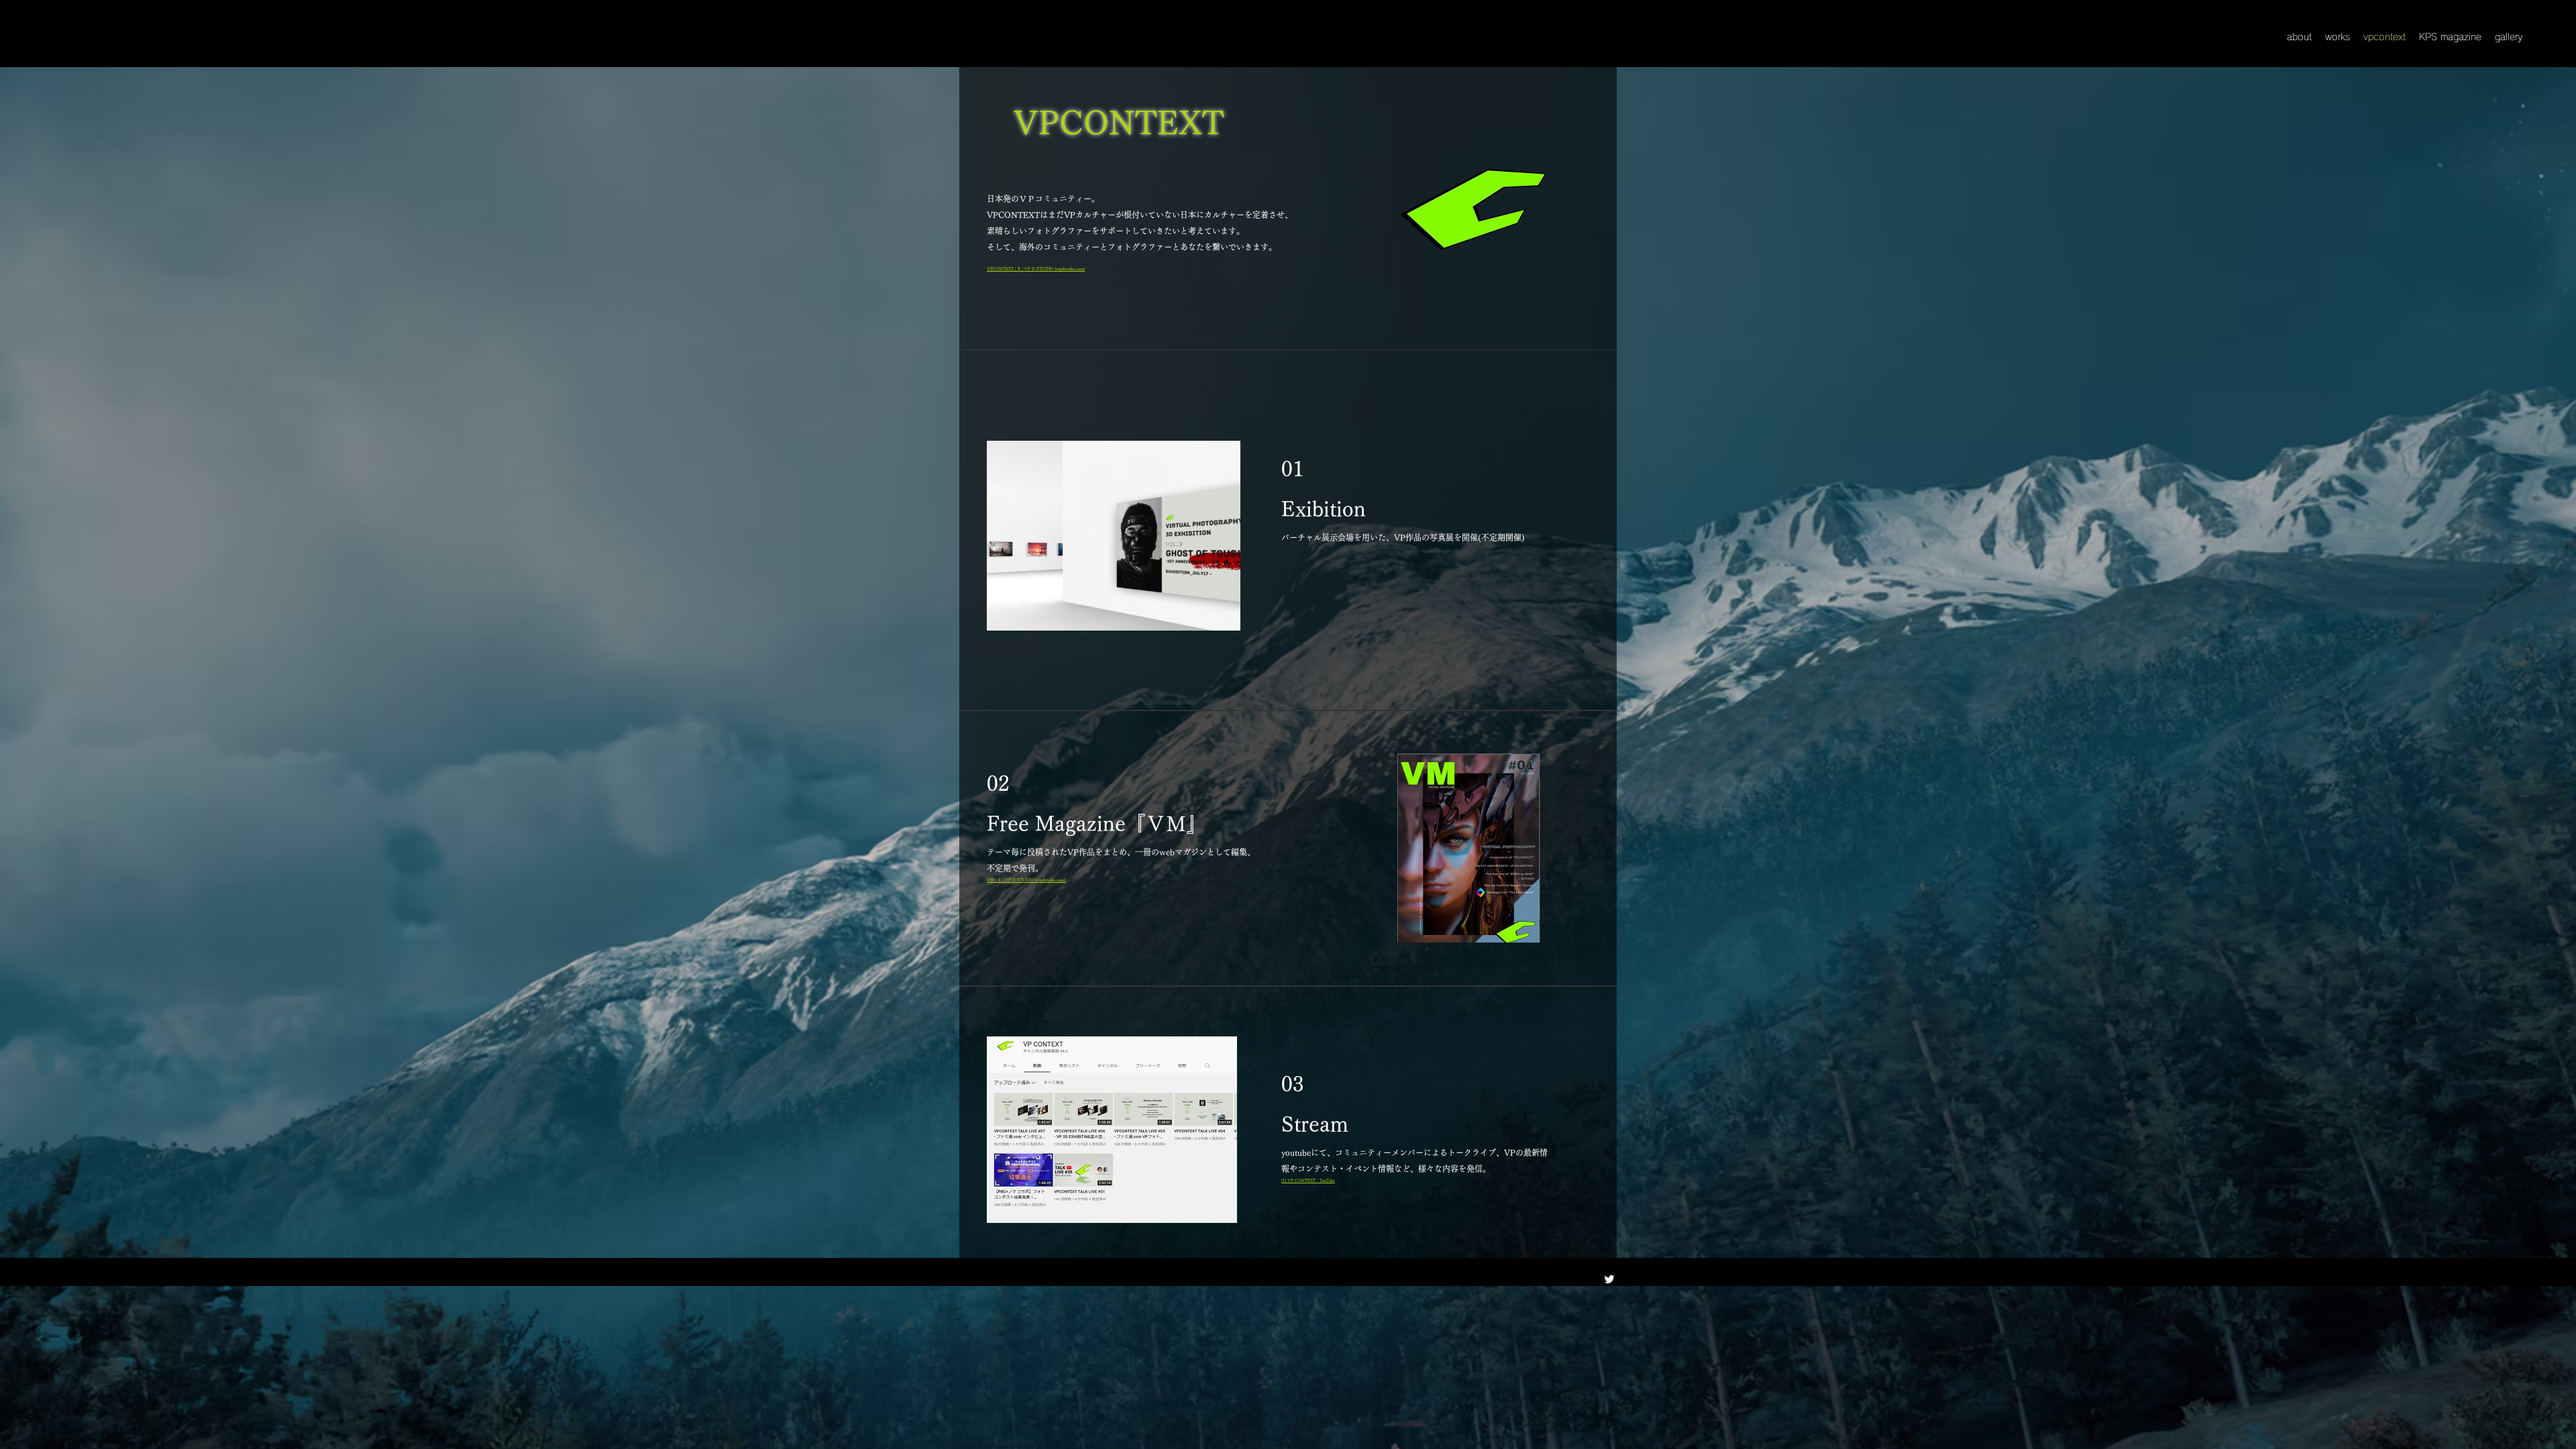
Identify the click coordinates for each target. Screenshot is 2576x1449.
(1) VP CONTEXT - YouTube (1308, 1181)
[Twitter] (1609, 1279)
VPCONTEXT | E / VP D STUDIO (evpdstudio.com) (1036, 269)
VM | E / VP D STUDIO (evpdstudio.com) (1026, 880)
